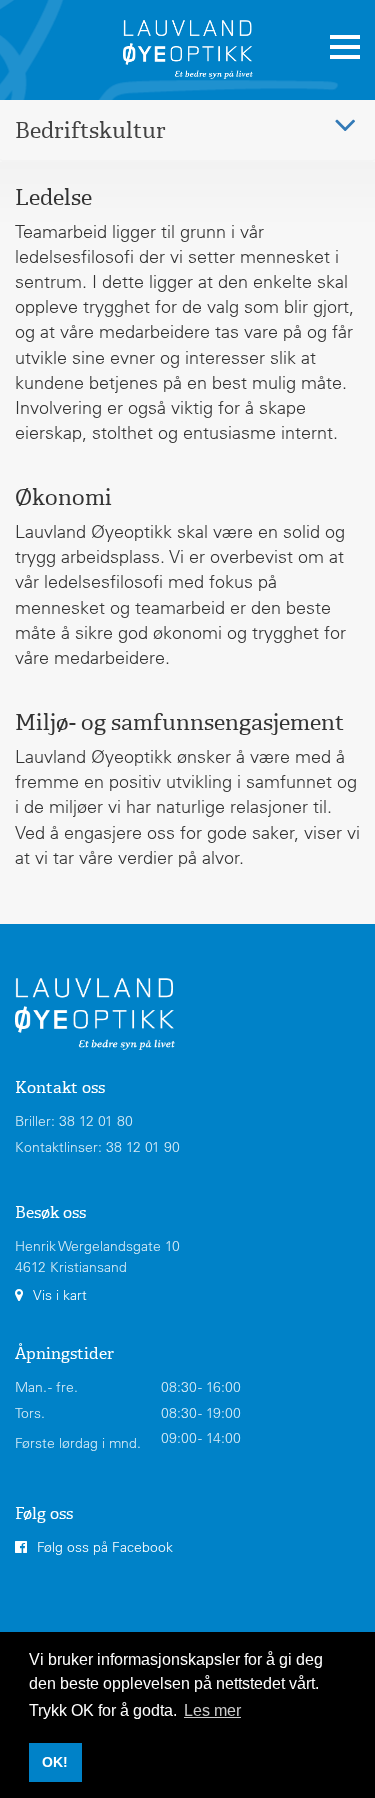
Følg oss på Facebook (105, 1547)
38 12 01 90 (143, 1147)
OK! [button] (55, 1762)
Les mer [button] (212, 1710)
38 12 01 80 (96, 1121)
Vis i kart (60, 1295)
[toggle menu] (345, 48)
